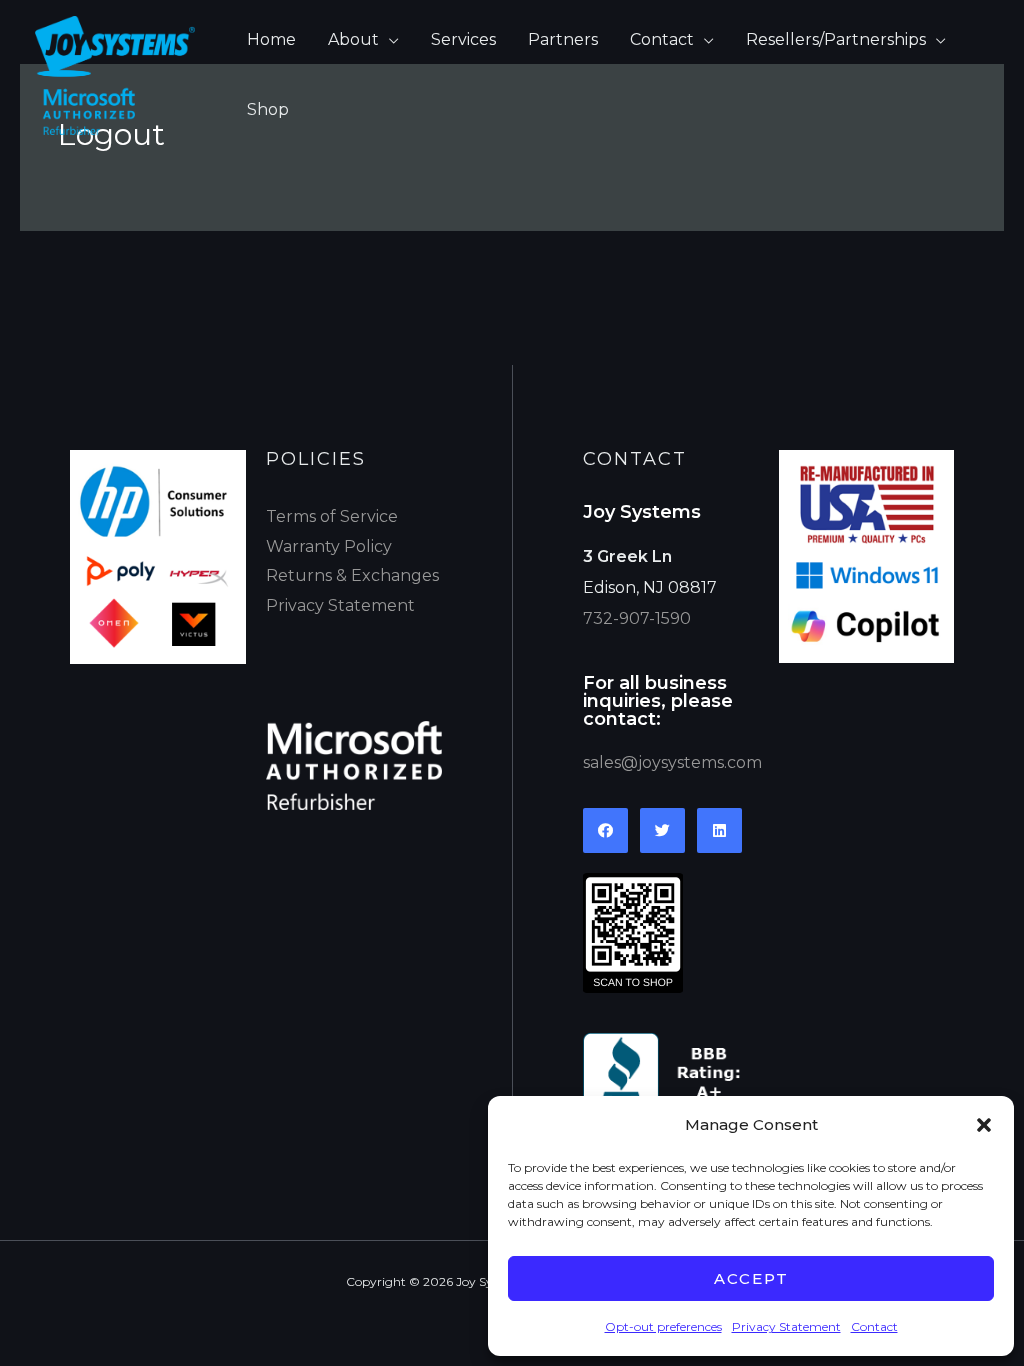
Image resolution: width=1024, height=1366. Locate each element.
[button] (984, 1125)
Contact (874, 1326)
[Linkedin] (719, 830)
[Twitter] (662, 830)
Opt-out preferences (663, 1326)
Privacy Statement (786, 1326)
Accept (751, 1278)
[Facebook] (605, 830)
